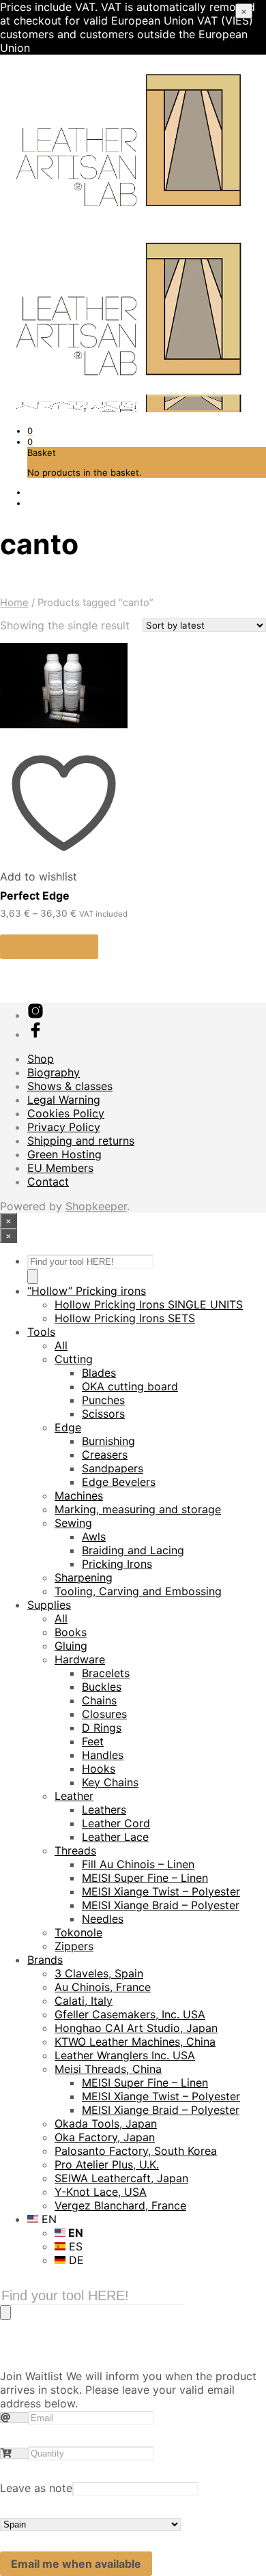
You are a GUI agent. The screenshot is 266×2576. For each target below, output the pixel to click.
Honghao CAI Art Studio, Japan (136, 2028)
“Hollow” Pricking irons (87, 1291)
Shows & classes (70, 1086)
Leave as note (36, 2488)
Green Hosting (64, 1154)
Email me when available (76, 2564)
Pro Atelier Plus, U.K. (107, 2164)
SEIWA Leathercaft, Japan (121, 2178)
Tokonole (78, 1932)
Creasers (105, 1455)
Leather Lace (115, 1837)
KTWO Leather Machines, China (135, 2042)
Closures (104, 1714)
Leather (74, 1796)
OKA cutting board (130, 1386)
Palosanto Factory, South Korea (136, 2151)
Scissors (103, 1414)
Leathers (104, 1809)
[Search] (33, 1276)
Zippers (74, 1946)
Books (71, 1632)
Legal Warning (64, 1100)
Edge (68, 1427)
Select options (49, 947)
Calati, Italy (84, 2001)
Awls (94, 1536)
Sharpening (84, 1577)
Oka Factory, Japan (105, 2137)
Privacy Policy (64, 1127)
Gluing (71, 1646)
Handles (103, 1755)
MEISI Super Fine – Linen (145, 1878)
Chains (99, 1700)
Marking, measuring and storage (138, 1509)
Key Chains (110, 1782)
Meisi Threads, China (108, 2069)
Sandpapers (113, 1468)
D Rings (102, 1728)
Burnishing (108, 1441)
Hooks (99, 1769)
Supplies (49, 1605)
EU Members (60, 1168)
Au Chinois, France (103, 1987)
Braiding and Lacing (133, 1550)
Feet (93, 1741)
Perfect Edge (35, 896)
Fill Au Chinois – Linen (138, 1864)
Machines (79, 1495)
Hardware (80, 1659)
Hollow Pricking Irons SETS (125, 1318)
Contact (48, 1182)
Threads (75, 1850)
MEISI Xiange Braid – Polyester (161, 1905)
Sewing (73, 1523)
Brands (45, 1960)
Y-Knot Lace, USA (101, 2192)
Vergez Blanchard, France (120, 2205)
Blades (99, 1373)
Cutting (74, 1359)
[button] (30, 431)
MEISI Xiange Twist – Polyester (161, 1891)
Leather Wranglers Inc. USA (125, 2055)
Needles (103, 1919)
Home (14, 603)
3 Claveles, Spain (99, 1973)
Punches (103, 1400)
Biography (54, 1072)
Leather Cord (116, 1823)
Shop (41, 1059)
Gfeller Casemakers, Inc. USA (130, 2014)
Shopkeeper (96, 1206)
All (61, 1345)
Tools (41, 1332)
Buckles (102, 1687)
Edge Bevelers (119, 1482)
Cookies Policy (66, 1113)
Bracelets (106, 1673)
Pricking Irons (117, 1564)
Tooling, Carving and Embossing (138, 1591)
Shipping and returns (81, 1141)
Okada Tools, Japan (106, 2123)
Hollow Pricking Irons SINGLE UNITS (149, 1304)
